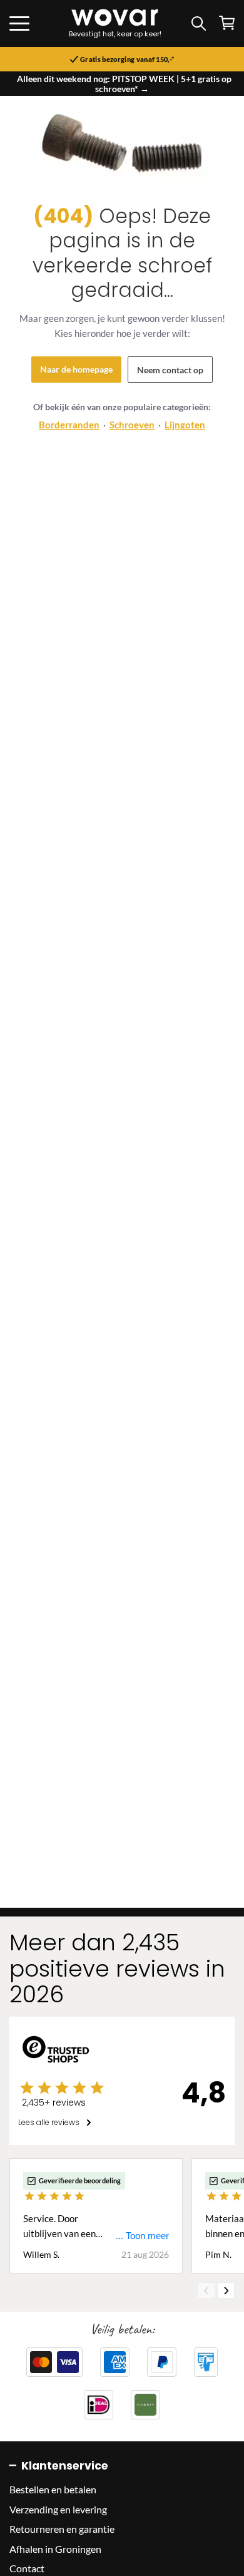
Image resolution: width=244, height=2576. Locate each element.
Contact (27, 2568)
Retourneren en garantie (62, 2529)
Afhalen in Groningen (55, 2549)
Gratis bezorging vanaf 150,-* (127, 59)
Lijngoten (185, 425)
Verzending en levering (58, 2509)
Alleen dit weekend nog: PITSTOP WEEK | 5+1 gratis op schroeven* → (124, 84)
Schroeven (132, 425)
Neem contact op (170, 370)
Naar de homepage (76, 369)
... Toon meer (142, 2236)
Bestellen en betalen (53, 2489)
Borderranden (69, 425)
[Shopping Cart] (227, 23)
